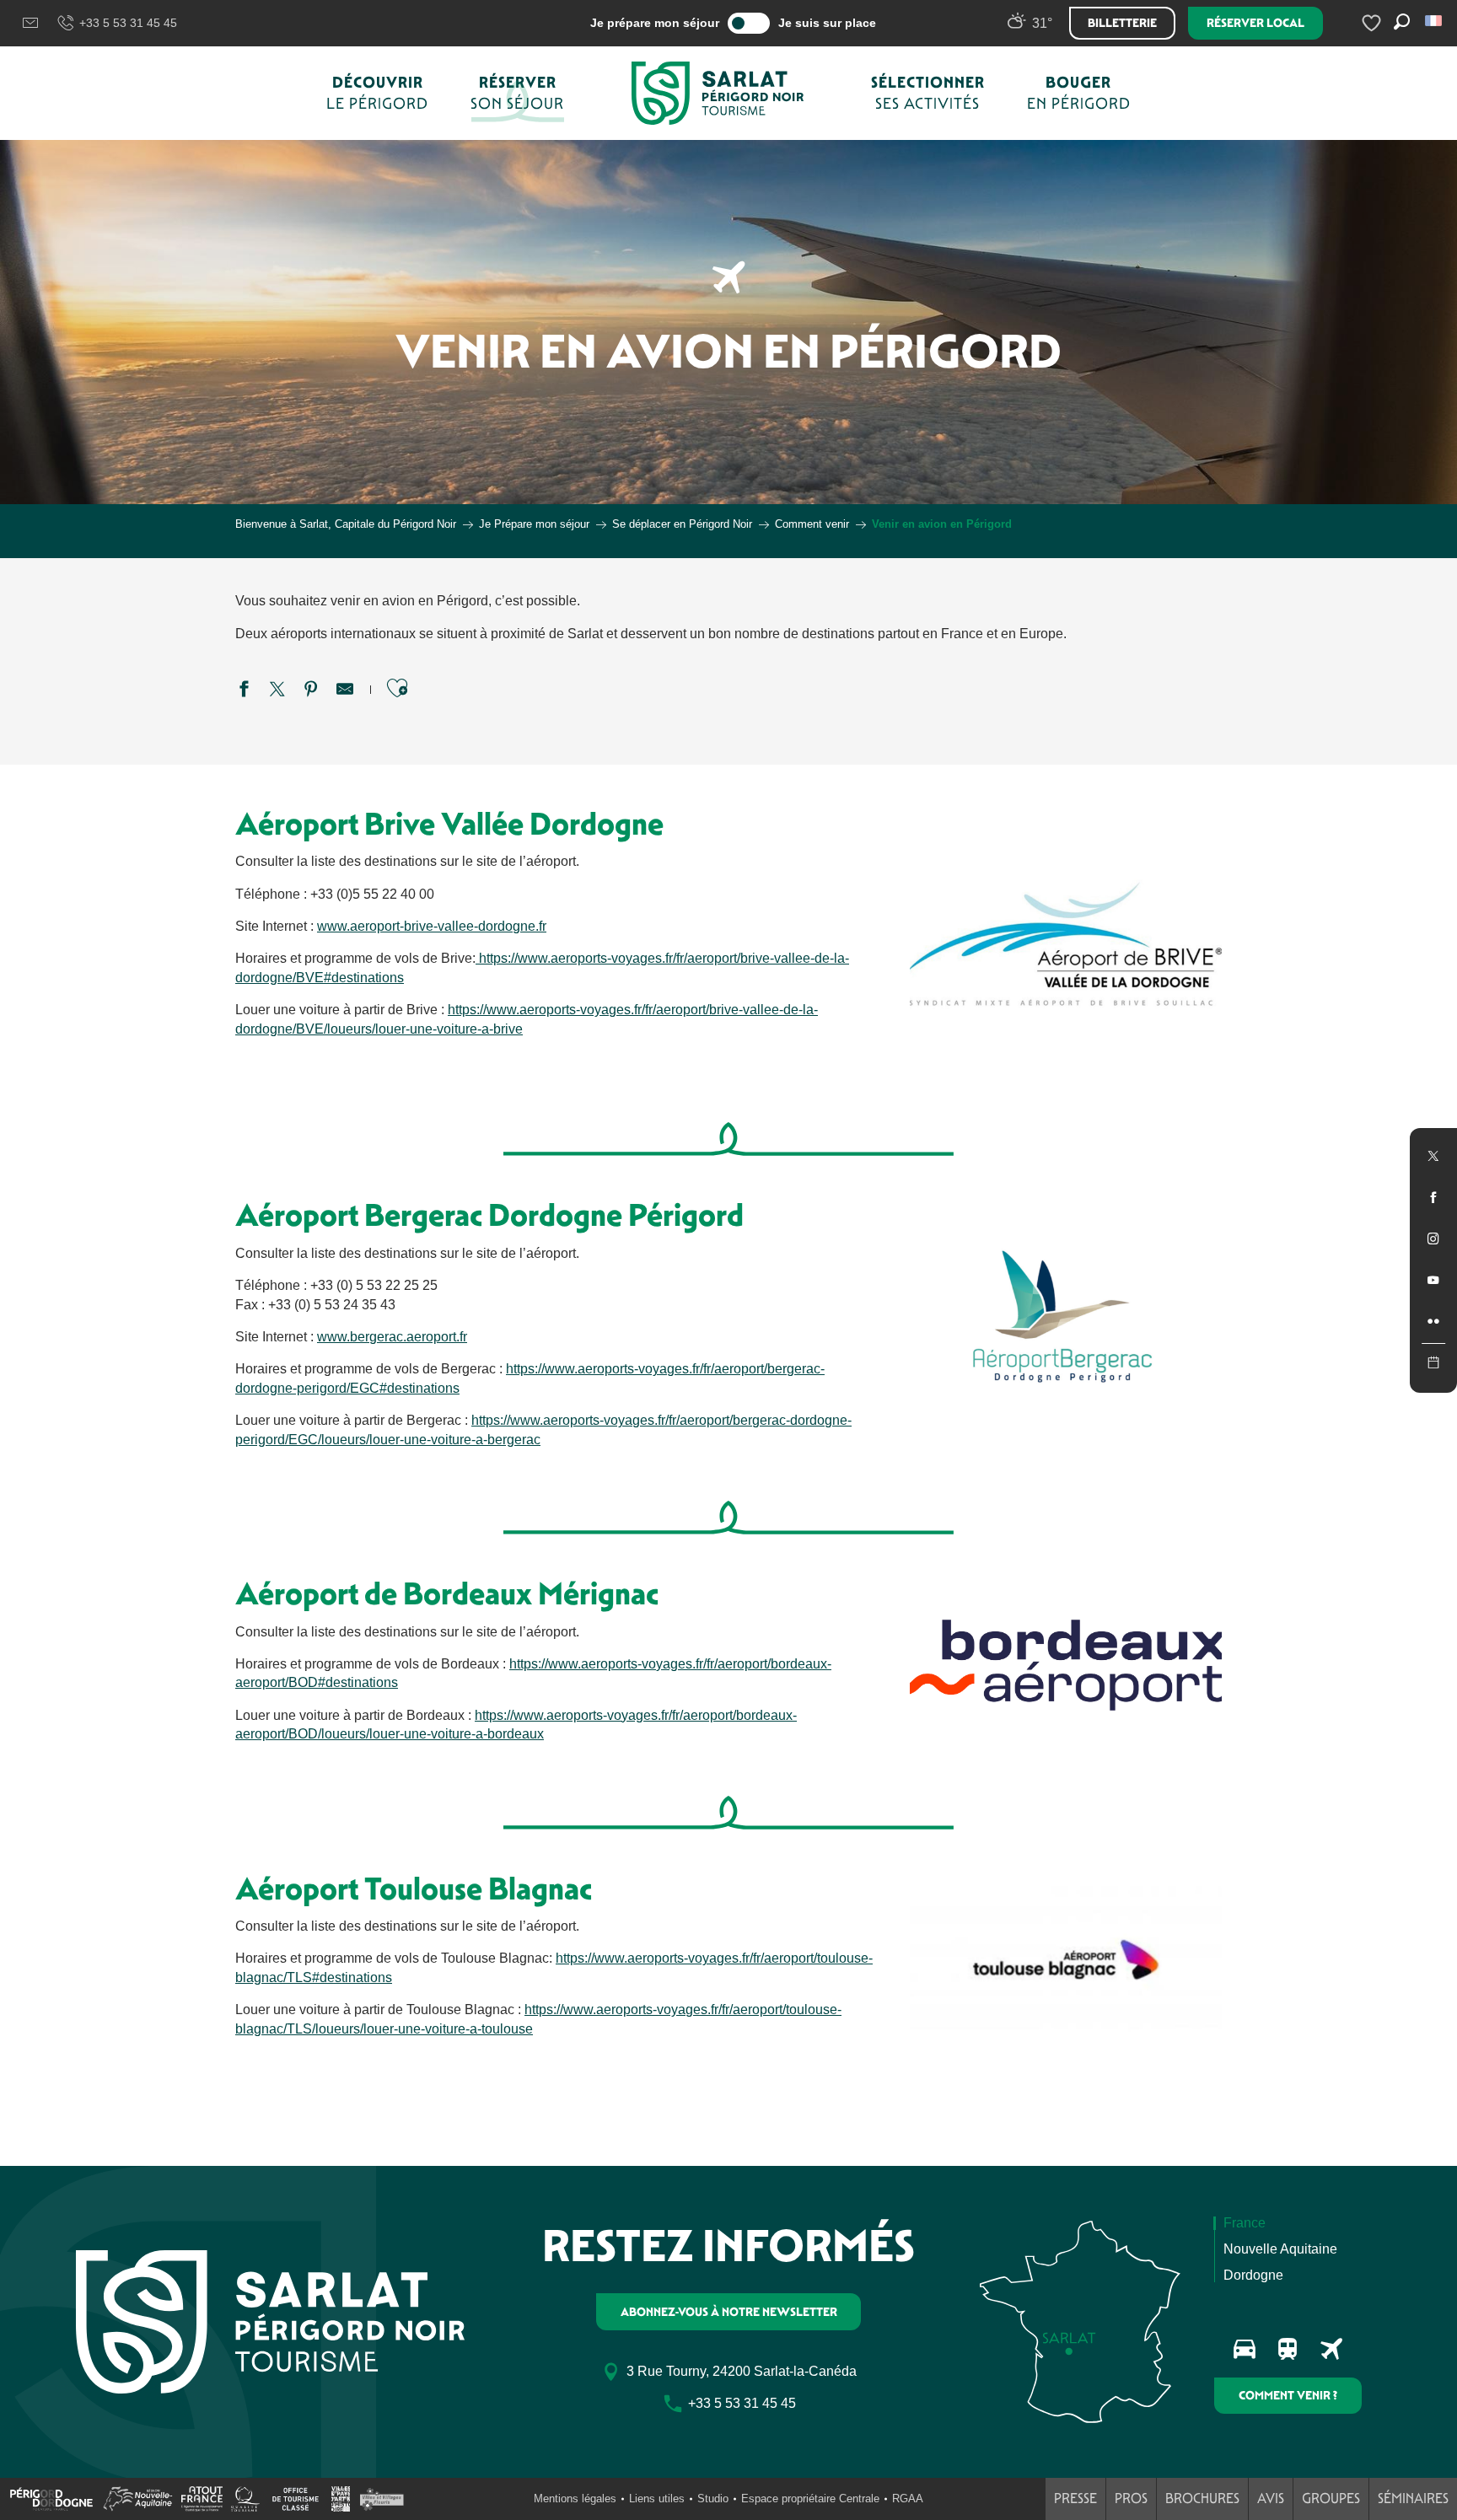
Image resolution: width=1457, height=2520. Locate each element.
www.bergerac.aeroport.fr (392, 1337)
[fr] (1435, 21)
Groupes (1331, 2499)
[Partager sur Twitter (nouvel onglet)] (277, 691)
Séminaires (1413, 2499)
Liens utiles (657, 2499)
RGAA (908, 2499)
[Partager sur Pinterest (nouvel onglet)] (311, 691)
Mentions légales (575, 2499)
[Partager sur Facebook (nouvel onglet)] (244, 691)
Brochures (1202, 2499)
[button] (1435, 21)
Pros (1131, 2499)
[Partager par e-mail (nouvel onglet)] (345, 691)
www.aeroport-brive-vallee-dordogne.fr (432, 926)
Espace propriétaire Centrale (810, 2499)
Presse (1075, 2499)
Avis (1271, 2499)
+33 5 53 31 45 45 (128, 23)
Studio (713, 2499)
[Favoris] (1374, 23)
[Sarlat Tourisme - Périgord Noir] (718, 93)
